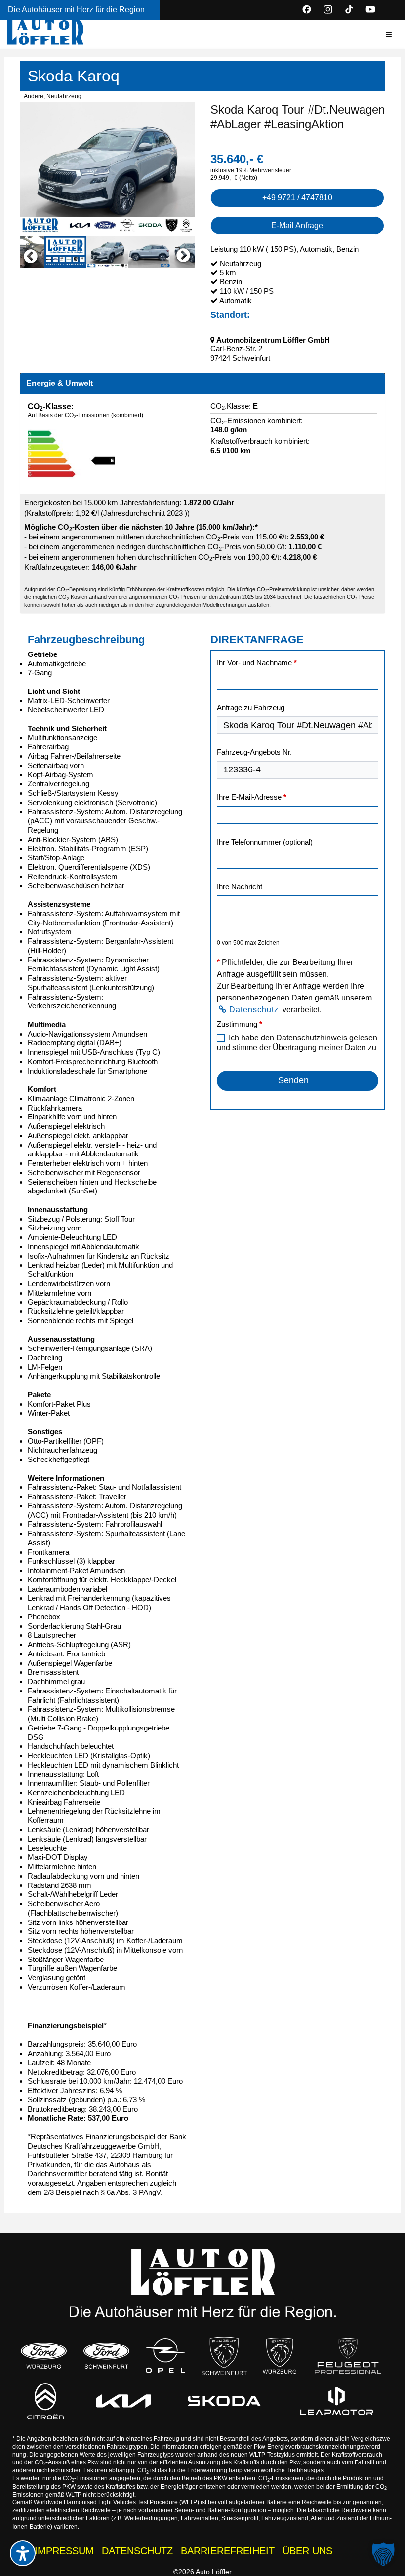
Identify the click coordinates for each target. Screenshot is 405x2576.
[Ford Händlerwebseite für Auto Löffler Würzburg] (44, 2356)
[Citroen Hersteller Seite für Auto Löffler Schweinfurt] (45, 2401)
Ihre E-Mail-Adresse (252, 797)
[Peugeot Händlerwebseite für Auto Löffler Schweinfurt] (225, 2356)
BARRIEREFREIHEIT (228, 2551)
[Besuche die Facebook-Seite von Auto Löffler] (307, 9)
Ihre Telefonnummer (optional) (265, 842)
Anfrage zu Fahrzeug (251, 708)
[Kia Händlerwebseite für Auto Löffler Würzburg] (124, 2401)
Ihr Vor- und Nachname (257, 663)
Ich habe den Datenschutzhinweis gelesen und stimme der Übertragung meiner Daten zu (297, 1043)
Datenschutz (253, 1010)
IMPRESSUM (64, 2551)
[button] (389, 35)
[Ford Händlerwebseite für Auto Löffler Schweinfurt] (107, 2356)
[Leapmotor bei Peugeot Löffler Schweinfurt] (337, 2401)
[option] (107, 168)
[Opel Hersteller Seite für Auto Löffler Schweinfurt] (165, 2356)
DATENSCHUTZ (137, 2551)
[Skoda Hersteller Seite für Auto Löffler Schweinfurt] (224, 2401)
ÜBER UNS (307, 2551)
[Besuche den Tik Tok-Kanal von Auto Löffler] (349, 9)
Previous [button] (26, 252)
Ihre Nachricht (240, 887)
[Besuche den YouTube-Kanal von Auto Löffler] (370, 9)
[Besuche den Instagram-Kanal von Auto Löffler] (328, 9)
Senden (293, 1080)
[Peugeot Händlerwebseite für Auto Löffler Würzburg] (280, 2356)
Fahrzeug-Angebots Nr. (254, 752)
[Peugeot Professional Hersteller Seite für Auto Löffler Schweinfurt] (348, 2356)
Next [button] (189, 252)
